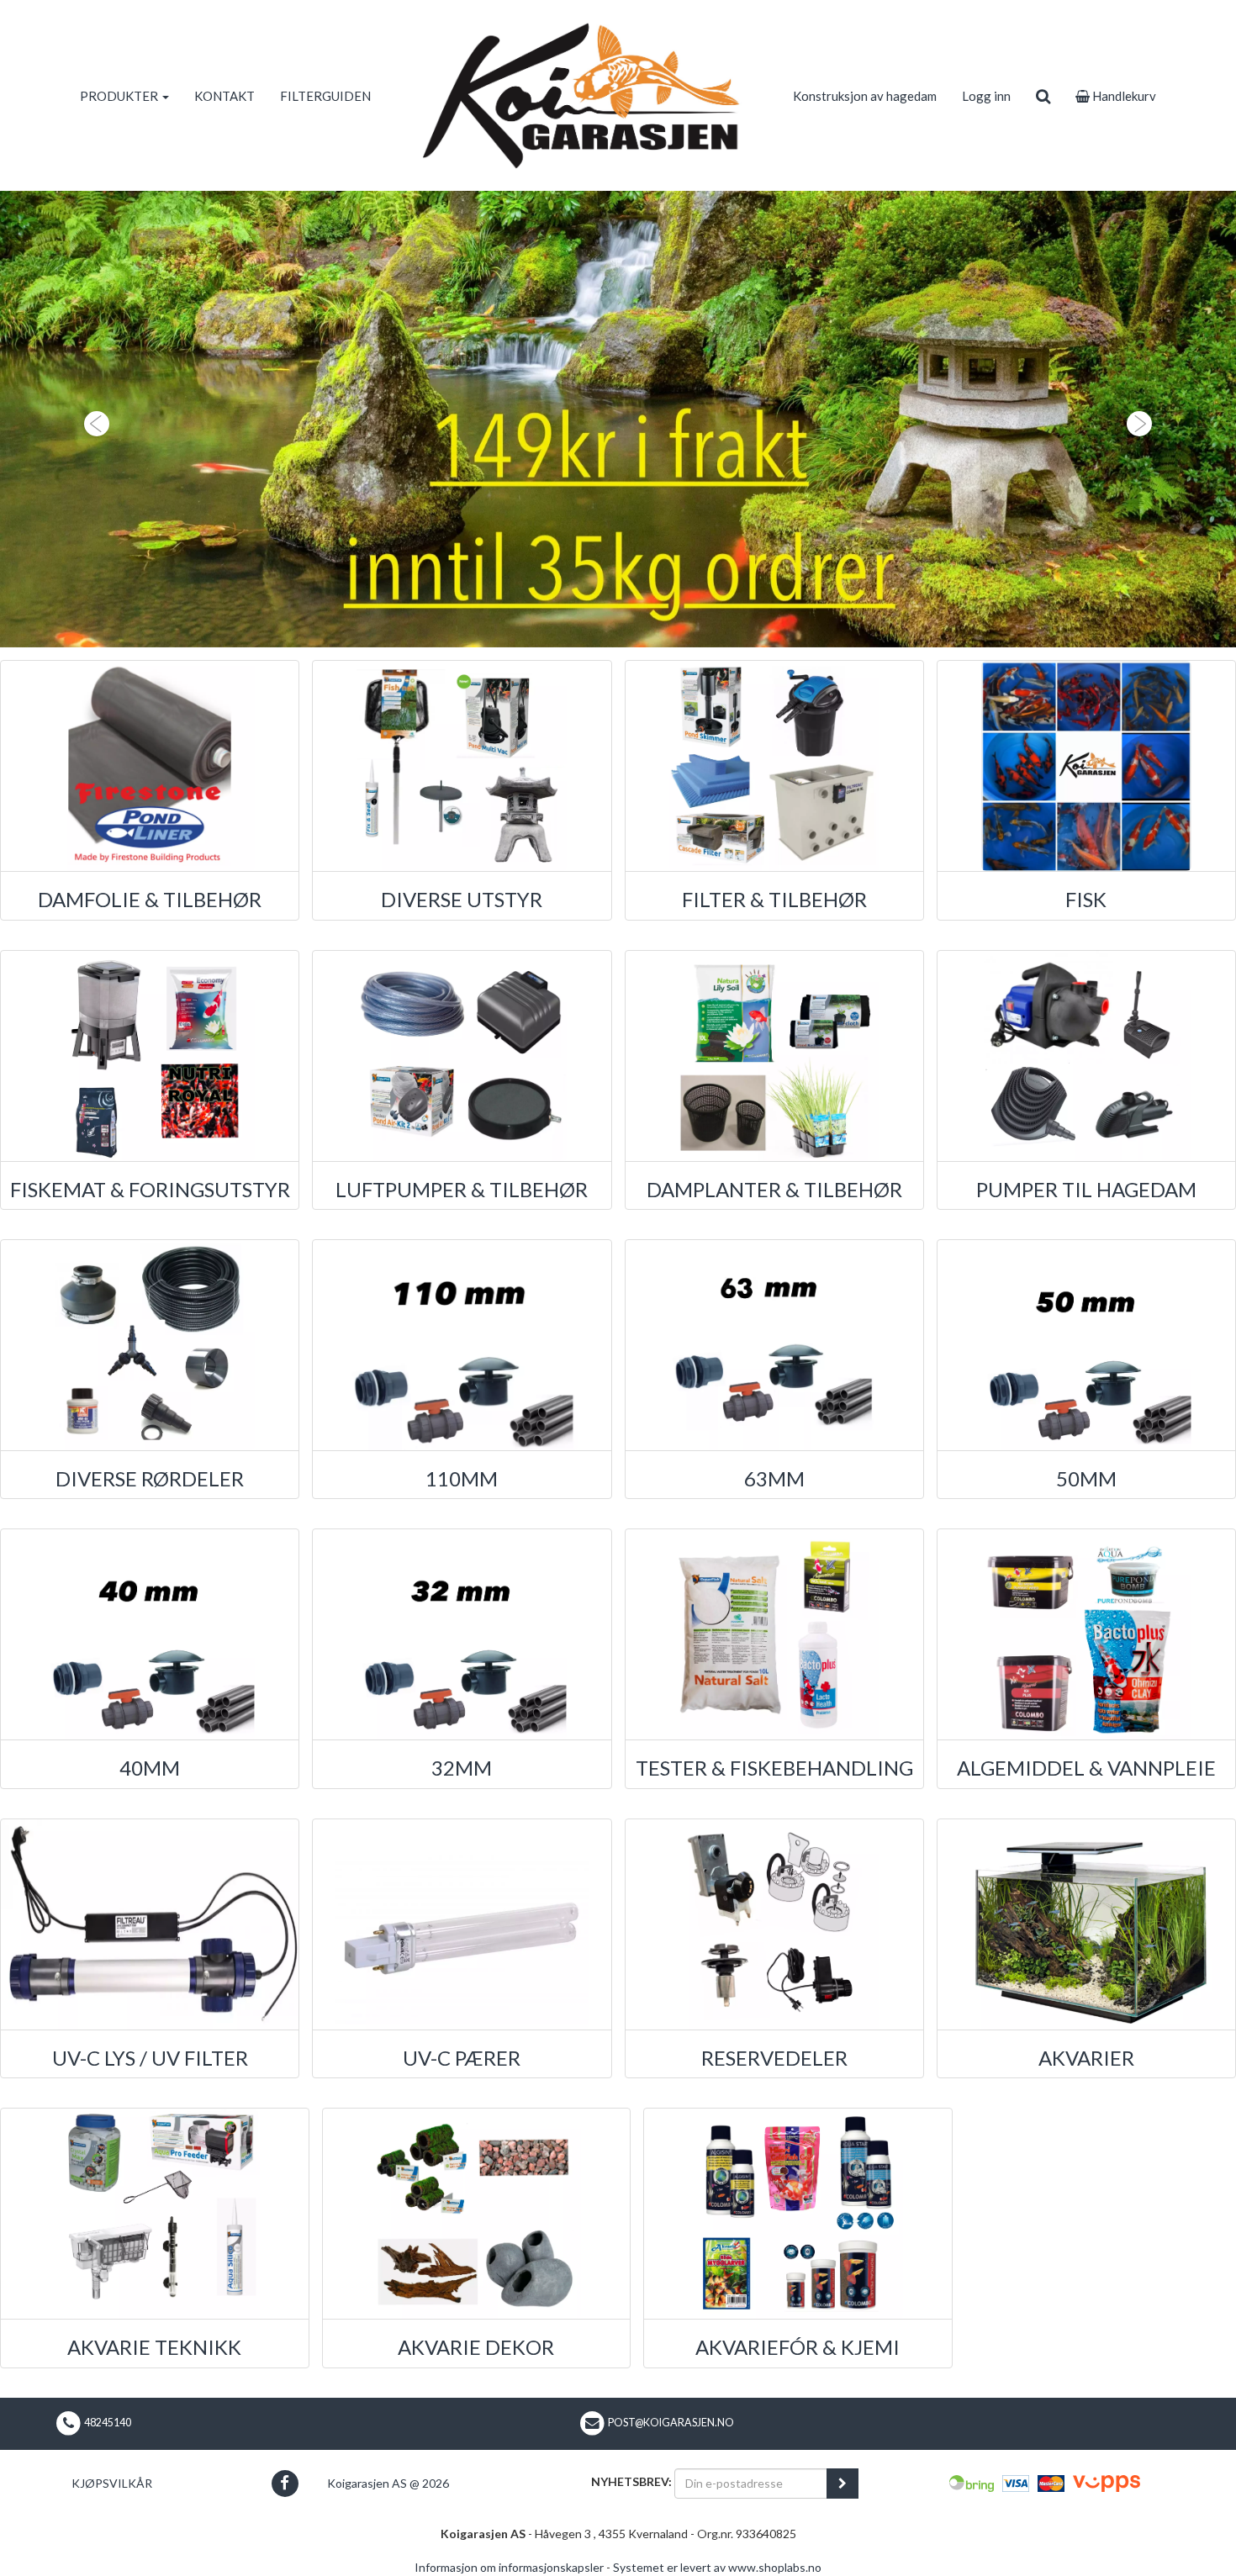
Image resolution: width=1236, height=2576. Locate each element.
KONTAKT (224, 96)
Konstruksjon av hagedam (865, 96)
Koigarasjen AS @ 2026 (388, 2483)
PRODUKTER (120, 96)
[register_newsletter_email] (842, 2484)
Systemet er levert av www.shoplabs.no (717, 2567)
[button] (93, 419)
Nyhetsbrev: (631, 2481)
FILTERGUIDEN (325, 96)
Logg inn (986, 96)
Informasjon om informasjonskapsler (509, 2567)
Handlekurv (1123, 96)
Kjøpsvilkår (112, 2483)
